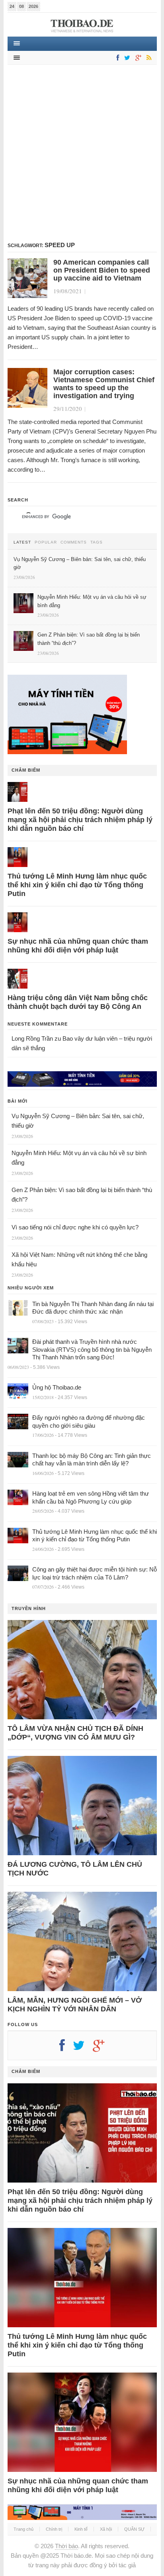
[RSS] (148, 58)
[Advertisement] (82, 153)
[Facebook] (116, 58)
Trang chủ (23, 2529)
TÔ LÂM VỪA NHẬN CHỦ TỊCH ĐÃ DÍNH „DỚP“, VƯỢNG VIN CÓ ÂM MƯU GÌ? (75, 1733)
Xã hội (106, 2529)
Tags (97, 542)
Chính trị (54, 2529)
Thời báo (66, 2546)
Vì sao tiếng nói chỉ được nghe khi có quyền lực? (75, 1227)
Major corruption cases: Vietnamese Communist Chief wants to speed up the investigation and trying (104, 384)
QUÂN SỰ (134, 2529)
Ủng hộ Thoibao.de (57, 1387)
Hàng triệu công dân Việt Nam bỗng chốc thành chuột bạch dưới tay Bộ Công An (78, 1002)
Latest (22, 542)
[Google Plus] (103, 2048)
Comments (74, 542)
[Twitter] (126, 58)
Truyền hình (29, 1608)
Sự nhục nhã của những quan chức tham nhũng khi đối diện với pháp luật (78, 946)
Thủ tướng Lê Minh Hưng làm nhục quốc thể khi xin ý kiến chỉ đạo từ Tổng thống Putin (77, 885)
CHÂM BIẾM (26, 770)
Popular (46, 542)
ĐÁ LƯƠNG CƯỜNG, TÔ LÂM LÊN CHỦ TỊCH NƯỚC (75, 1869)
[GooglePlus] (137, 58)
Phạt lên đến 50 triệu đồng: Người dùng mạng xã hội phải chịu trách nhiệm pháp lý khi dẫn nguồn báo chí (80, 820)
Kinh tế (81, 2529)
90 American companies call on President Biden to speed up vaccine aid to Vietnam (102, 270)
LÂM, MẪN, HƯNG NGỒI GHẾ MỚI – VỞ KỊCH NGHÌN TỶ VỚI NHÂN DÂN (75, 2005)
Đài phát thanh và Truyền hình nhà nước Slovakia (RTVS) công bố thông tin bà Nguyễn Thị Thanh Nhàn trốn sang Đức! (92, 1349)
